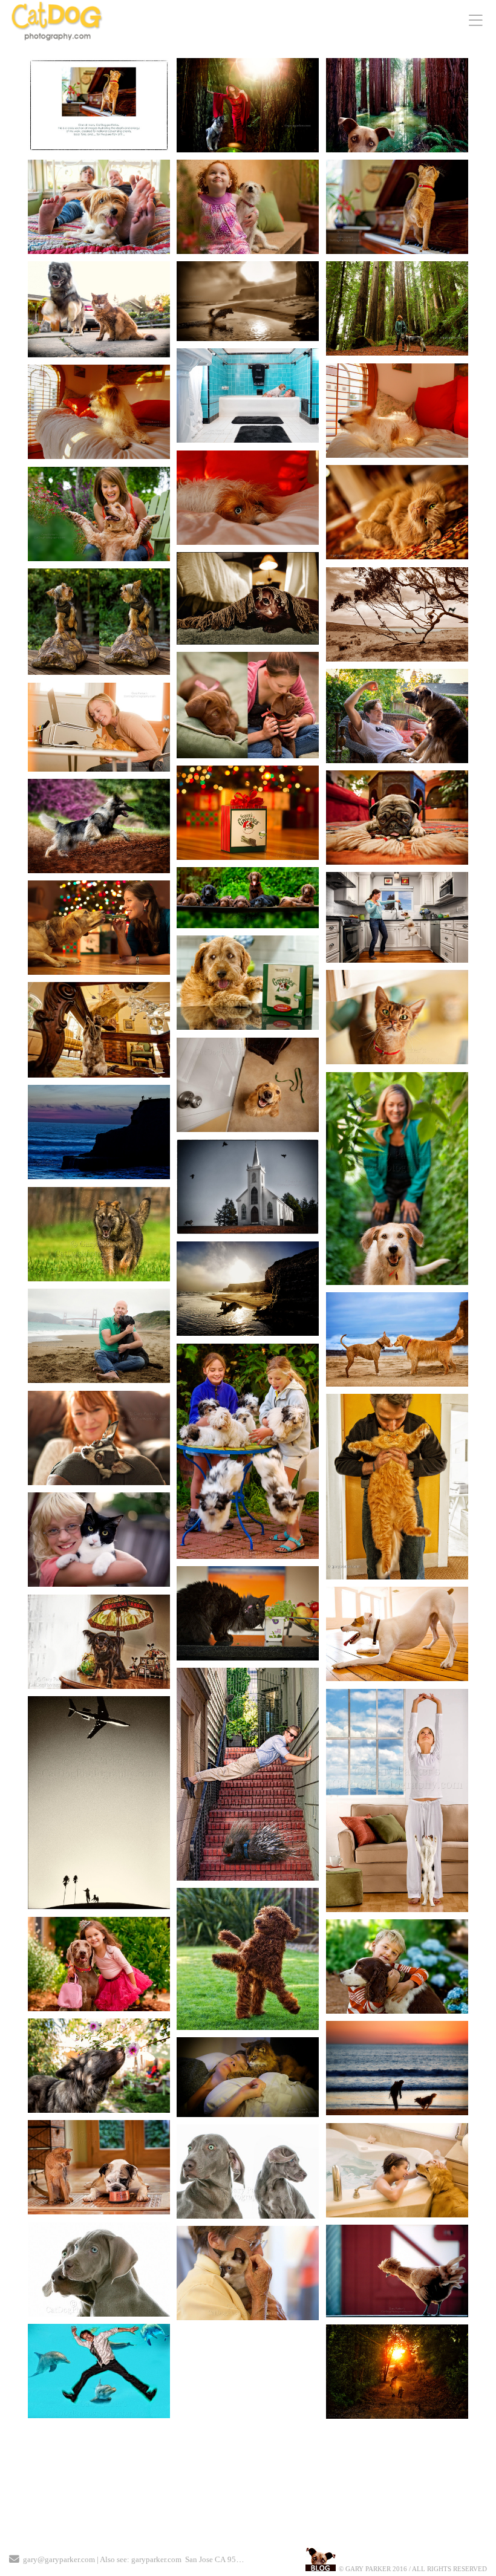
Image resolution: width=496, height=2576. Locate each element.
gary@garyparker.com (59, 2559)
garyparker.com (156, 2559)
